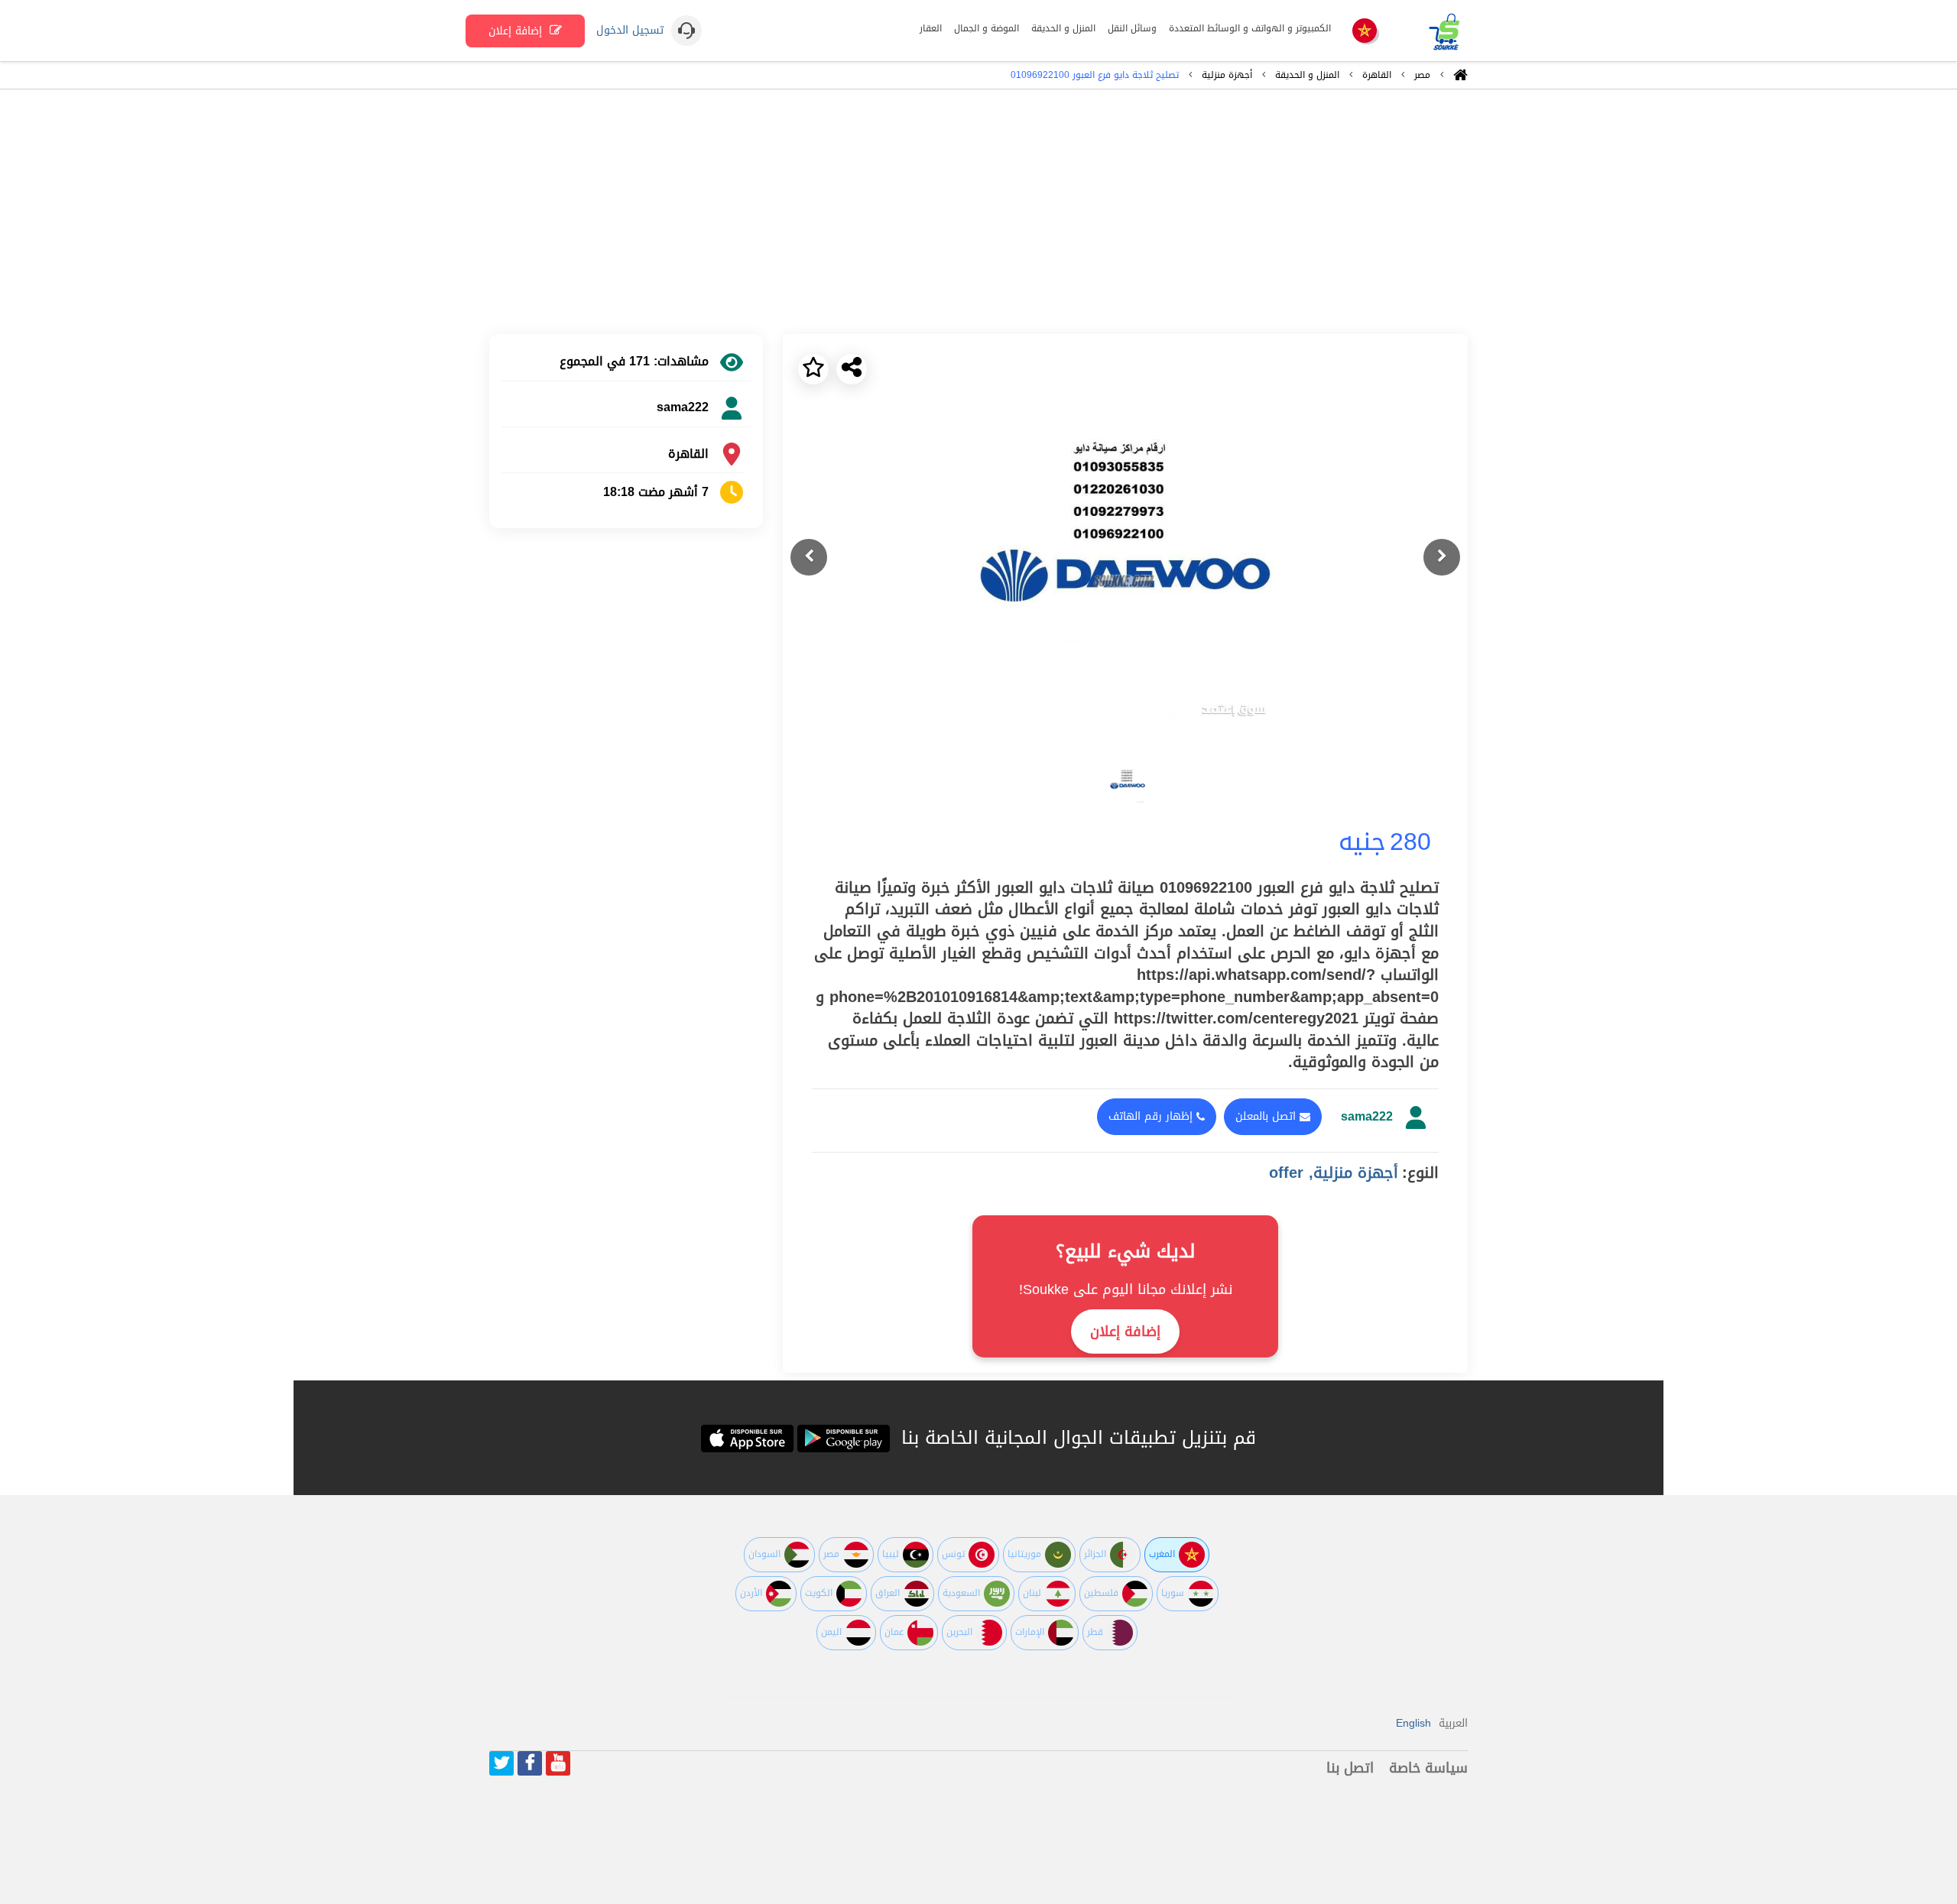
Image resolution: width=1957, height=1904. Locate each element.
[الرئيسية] (1460, 79)
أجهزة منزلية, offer (1334, 1173)
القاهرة (1377, 75)
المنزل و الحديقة (1307, 75)
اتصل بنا (1350, 1768)
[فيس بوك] (530, 1763)
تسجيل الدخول (630, 31)
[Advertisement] (978, 212)
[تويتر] (501, 1763)
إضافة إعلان (517, 31)
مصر (1422, 75)
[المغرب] (1365, 32)
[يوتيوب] (558, 1763)
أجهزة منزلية (1227, 75)
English (1413, 1723)
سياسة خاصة (1428, 1768)
